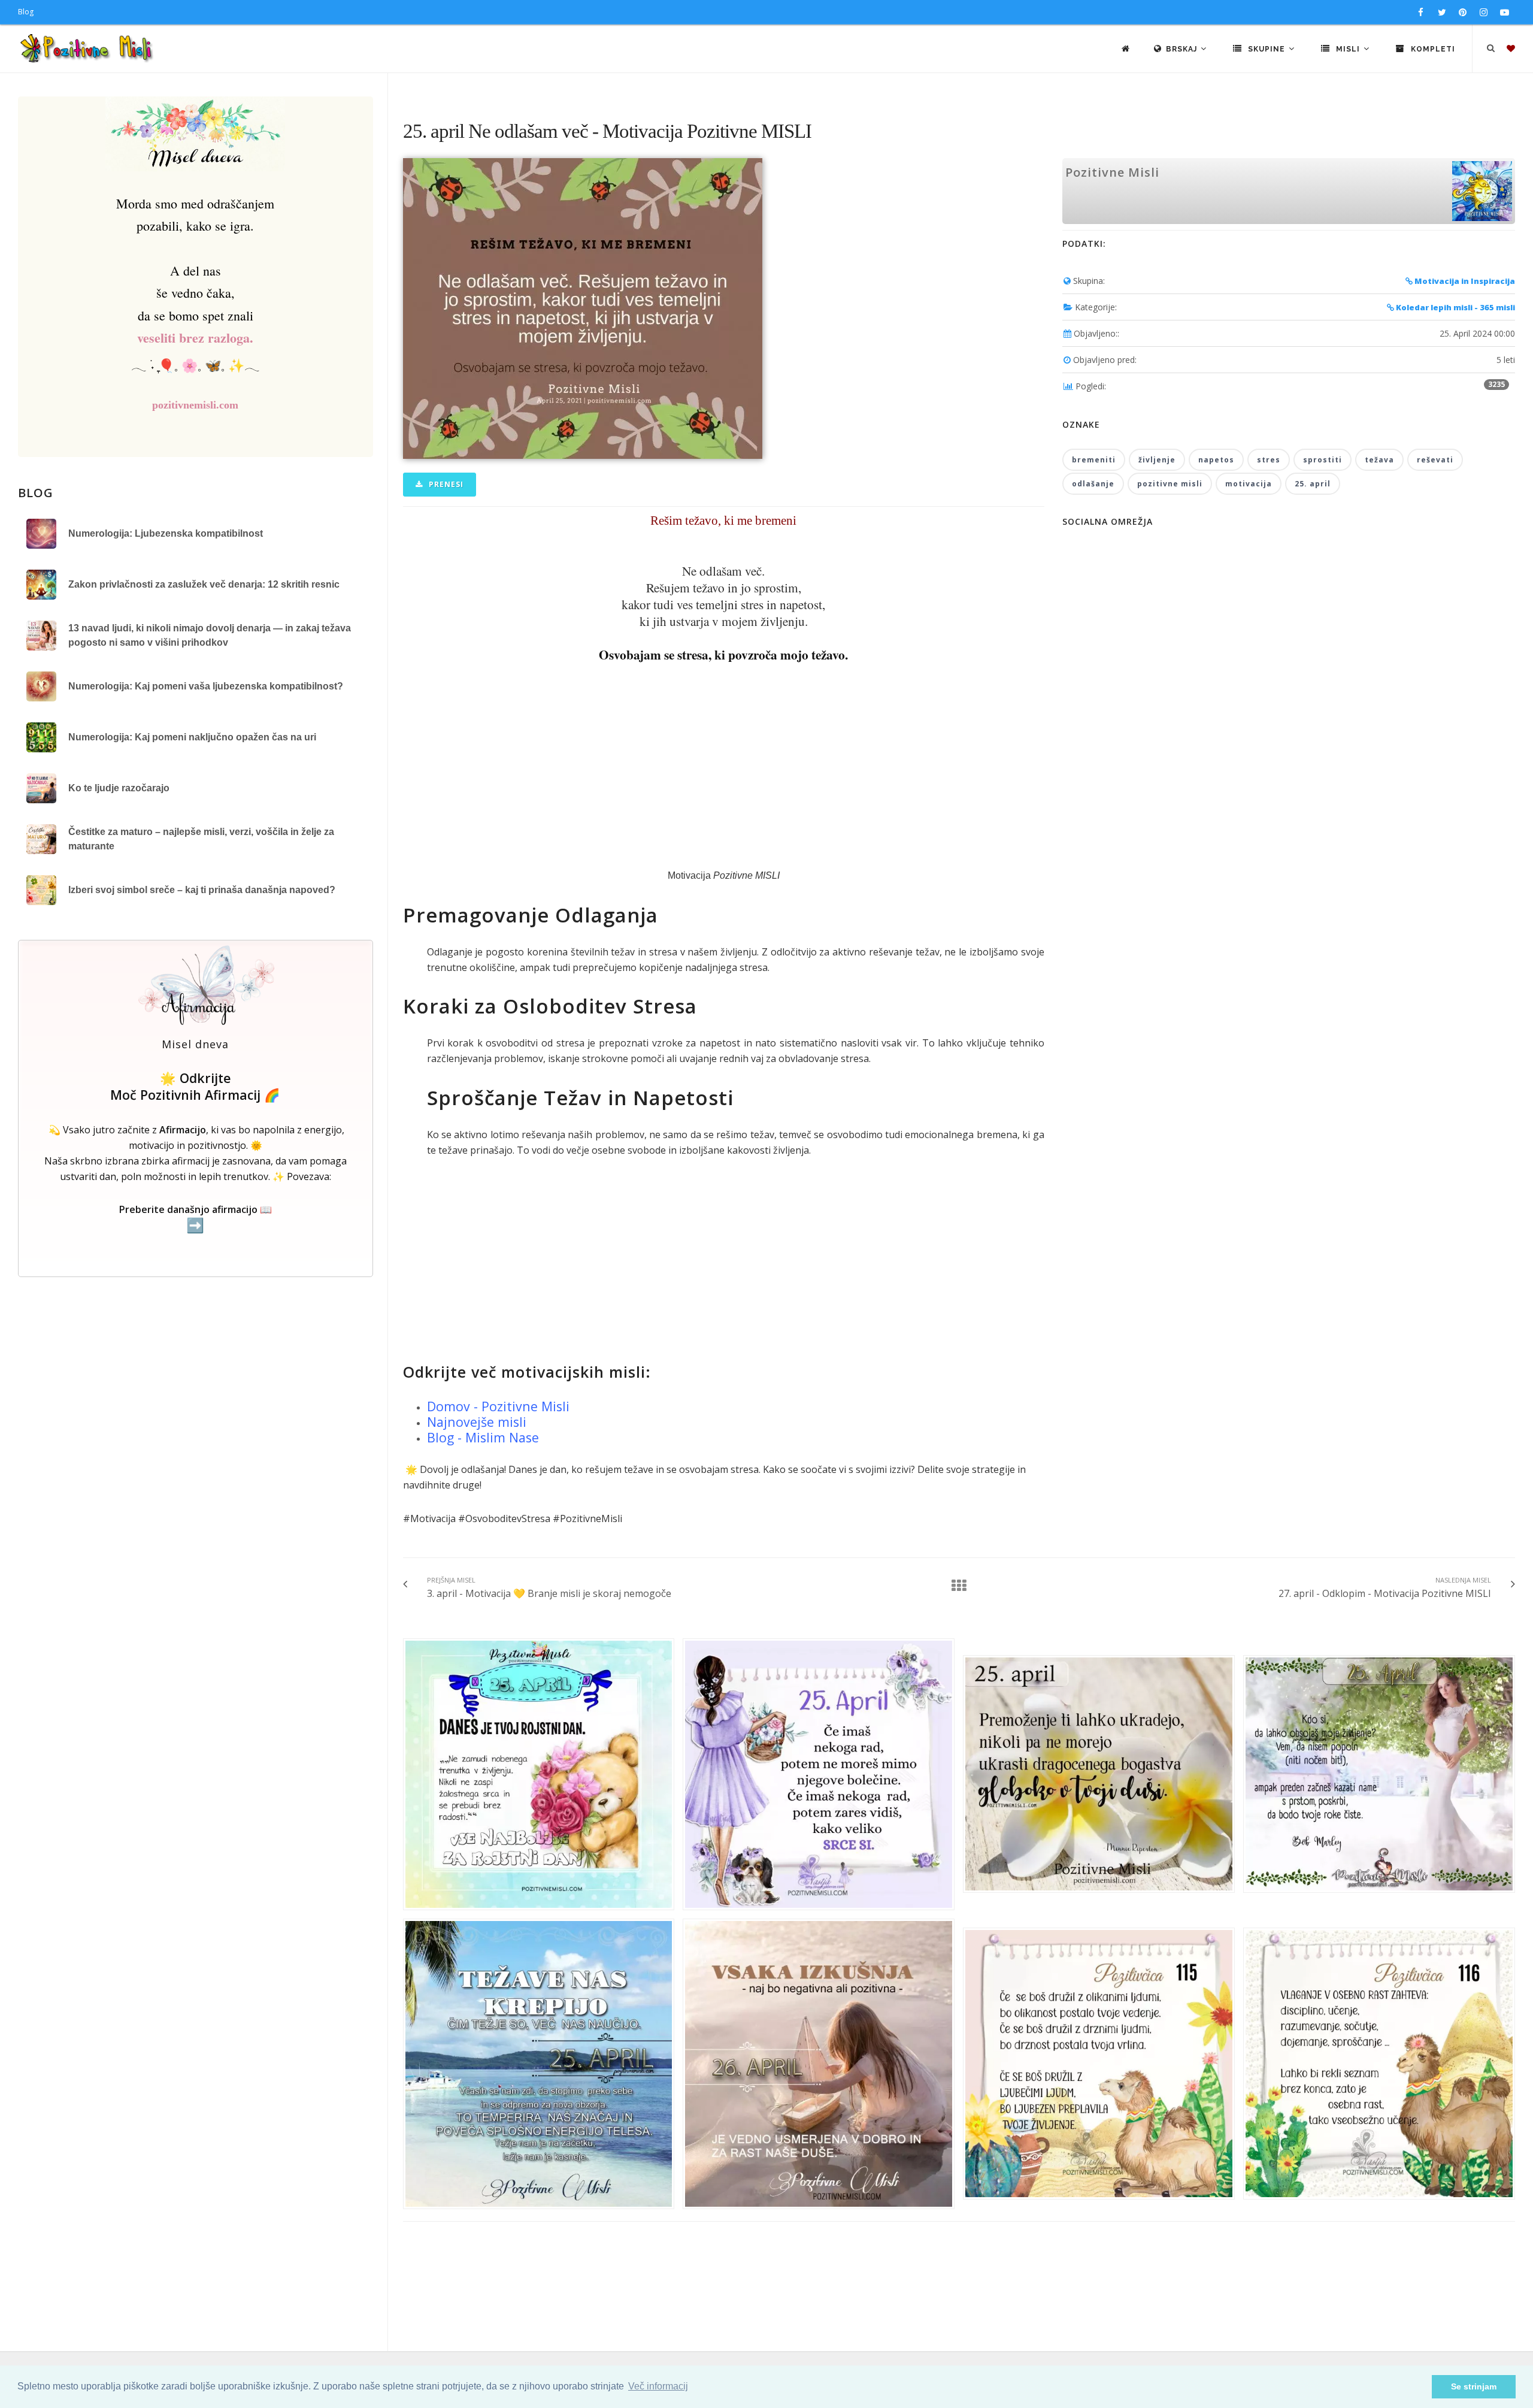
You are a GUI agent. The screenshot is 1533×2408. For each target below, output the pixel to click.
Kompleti (1432, 49)
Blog (26, 12)
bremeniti (1094, 460)
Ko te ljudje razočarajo (119, 788)
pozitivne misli (1170, 484)
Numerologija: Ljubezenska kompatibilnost (166, 533)
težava (1379, 460)
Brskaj (1183, 49)
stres (1269, 460)
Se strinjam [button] (1474, 2386)
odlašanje (1093, 484)
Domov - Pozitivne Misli (498, 1406)
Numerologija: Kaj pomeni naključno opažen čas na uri (192, 737)
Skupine (1267, 49)
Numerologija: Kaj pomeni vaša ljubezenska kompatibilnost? (206, 686)
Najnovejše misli (477, 1422)
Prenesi (445, 484)
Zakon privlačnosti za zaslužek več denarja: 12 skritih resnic (204, 584)
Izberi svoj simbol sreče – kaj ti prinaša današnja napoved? (202, 890)
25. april (1313, 484)
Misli (1348, 49)
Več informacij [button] (658, 2386)
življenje (1157, 460)
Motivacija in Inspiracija (1464, 281)
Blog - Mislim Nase (483, 1437)
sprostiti (1323, 460)
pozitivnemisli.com (195, 405)
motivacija (1249, 484)
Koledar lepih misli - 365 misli (1455, 307)
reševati (1435, 460)
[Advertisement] (724, 766)
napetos (1216, 460)
